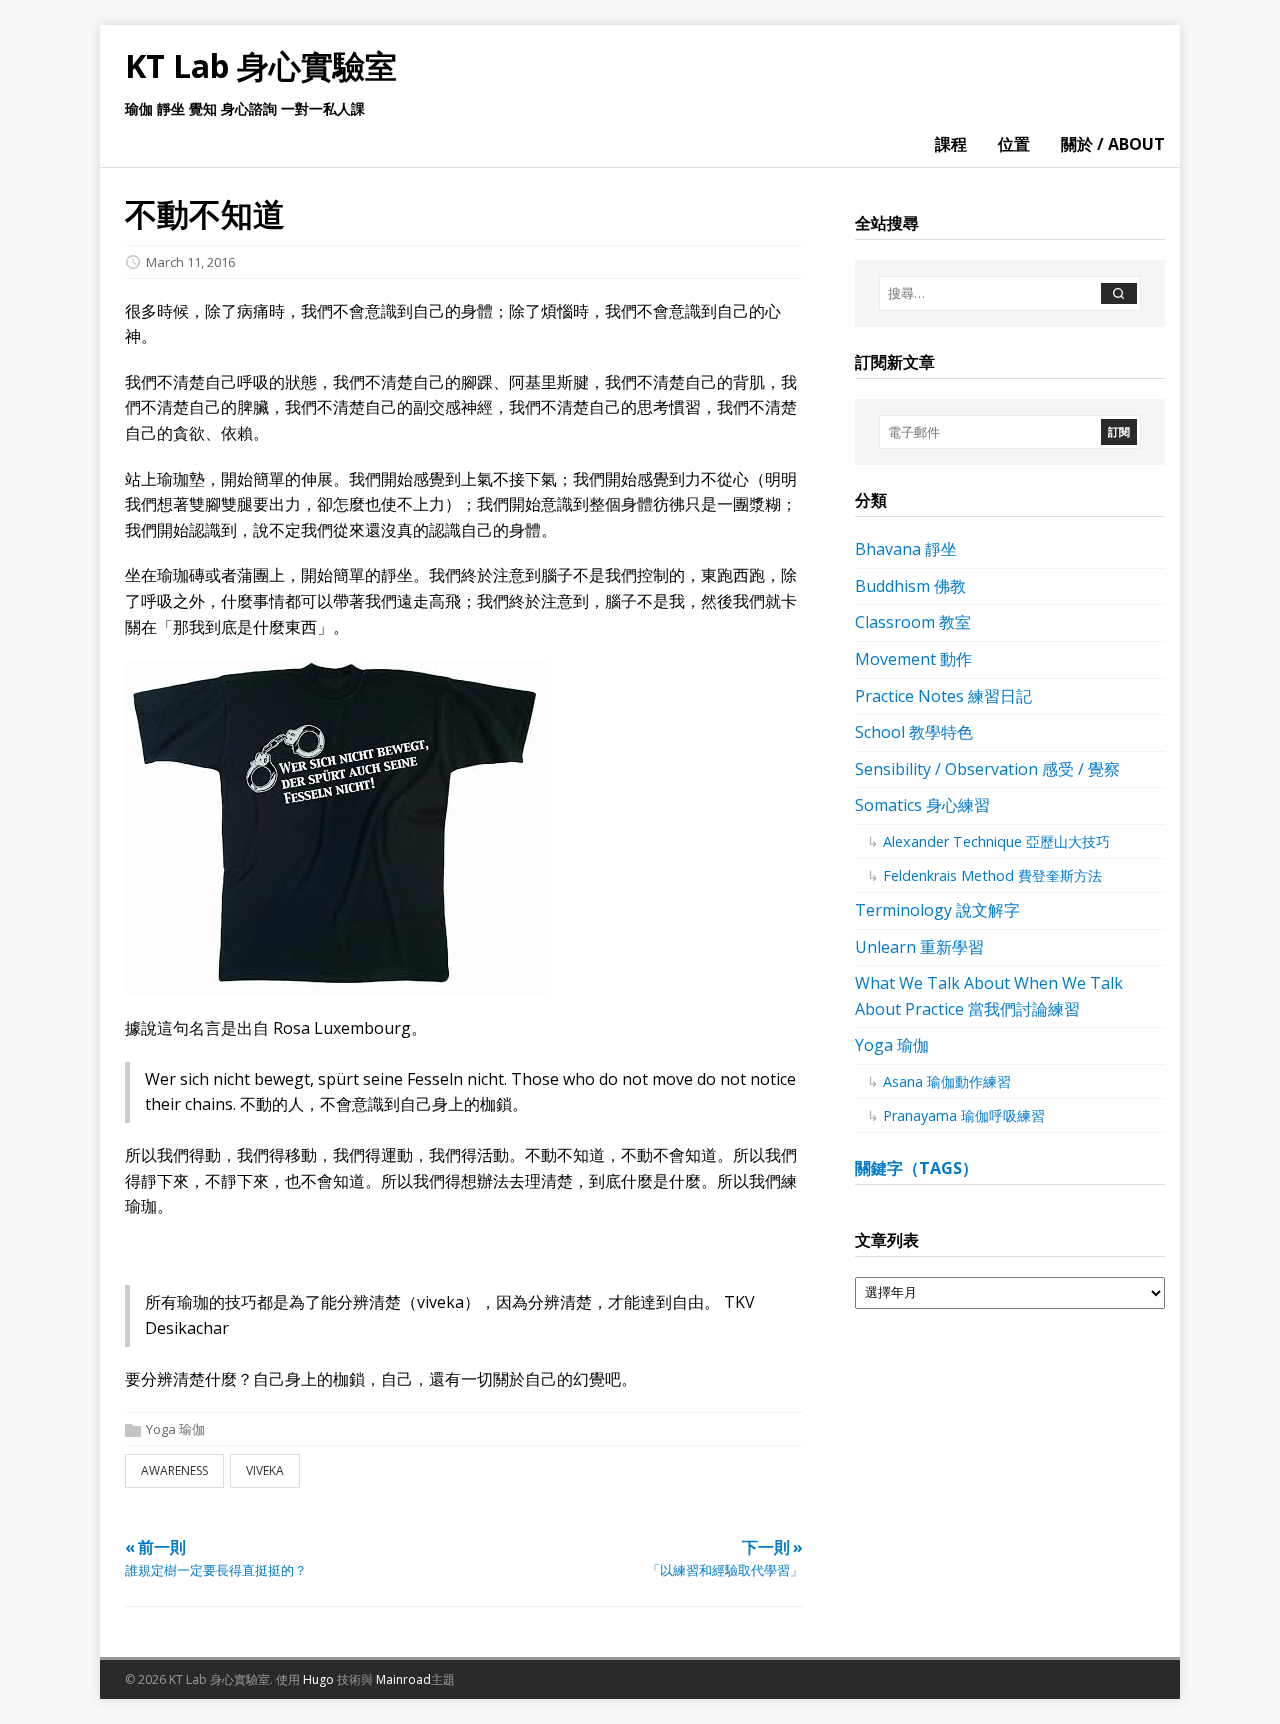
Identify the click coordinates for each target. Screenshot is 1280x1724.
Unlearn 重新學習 (919, 947)
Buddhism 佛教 (910, 586)
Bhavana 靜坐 (906, 549)
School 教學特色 (914, 732)
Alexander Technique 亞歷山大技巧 (996, 841)
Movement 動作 (913, 659)
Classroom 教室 (913, 622)
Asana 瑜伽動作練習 (947, 1081)
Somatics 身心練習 (922, 805)
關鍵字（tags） (916, 1168)
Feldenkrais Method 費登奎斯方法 (992, 875)
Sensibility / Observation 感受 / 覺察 (987, 769)
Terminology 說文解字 (937, 910)
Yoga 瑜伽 (175, 1429)
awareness (174, 1470)
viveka (265, 1470)
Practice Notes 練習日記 (943, 696)
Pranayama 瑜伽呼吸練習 (964, 1115)
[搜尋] (1119, 293)
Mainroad (403, 1679)
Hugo (318, 1679)
